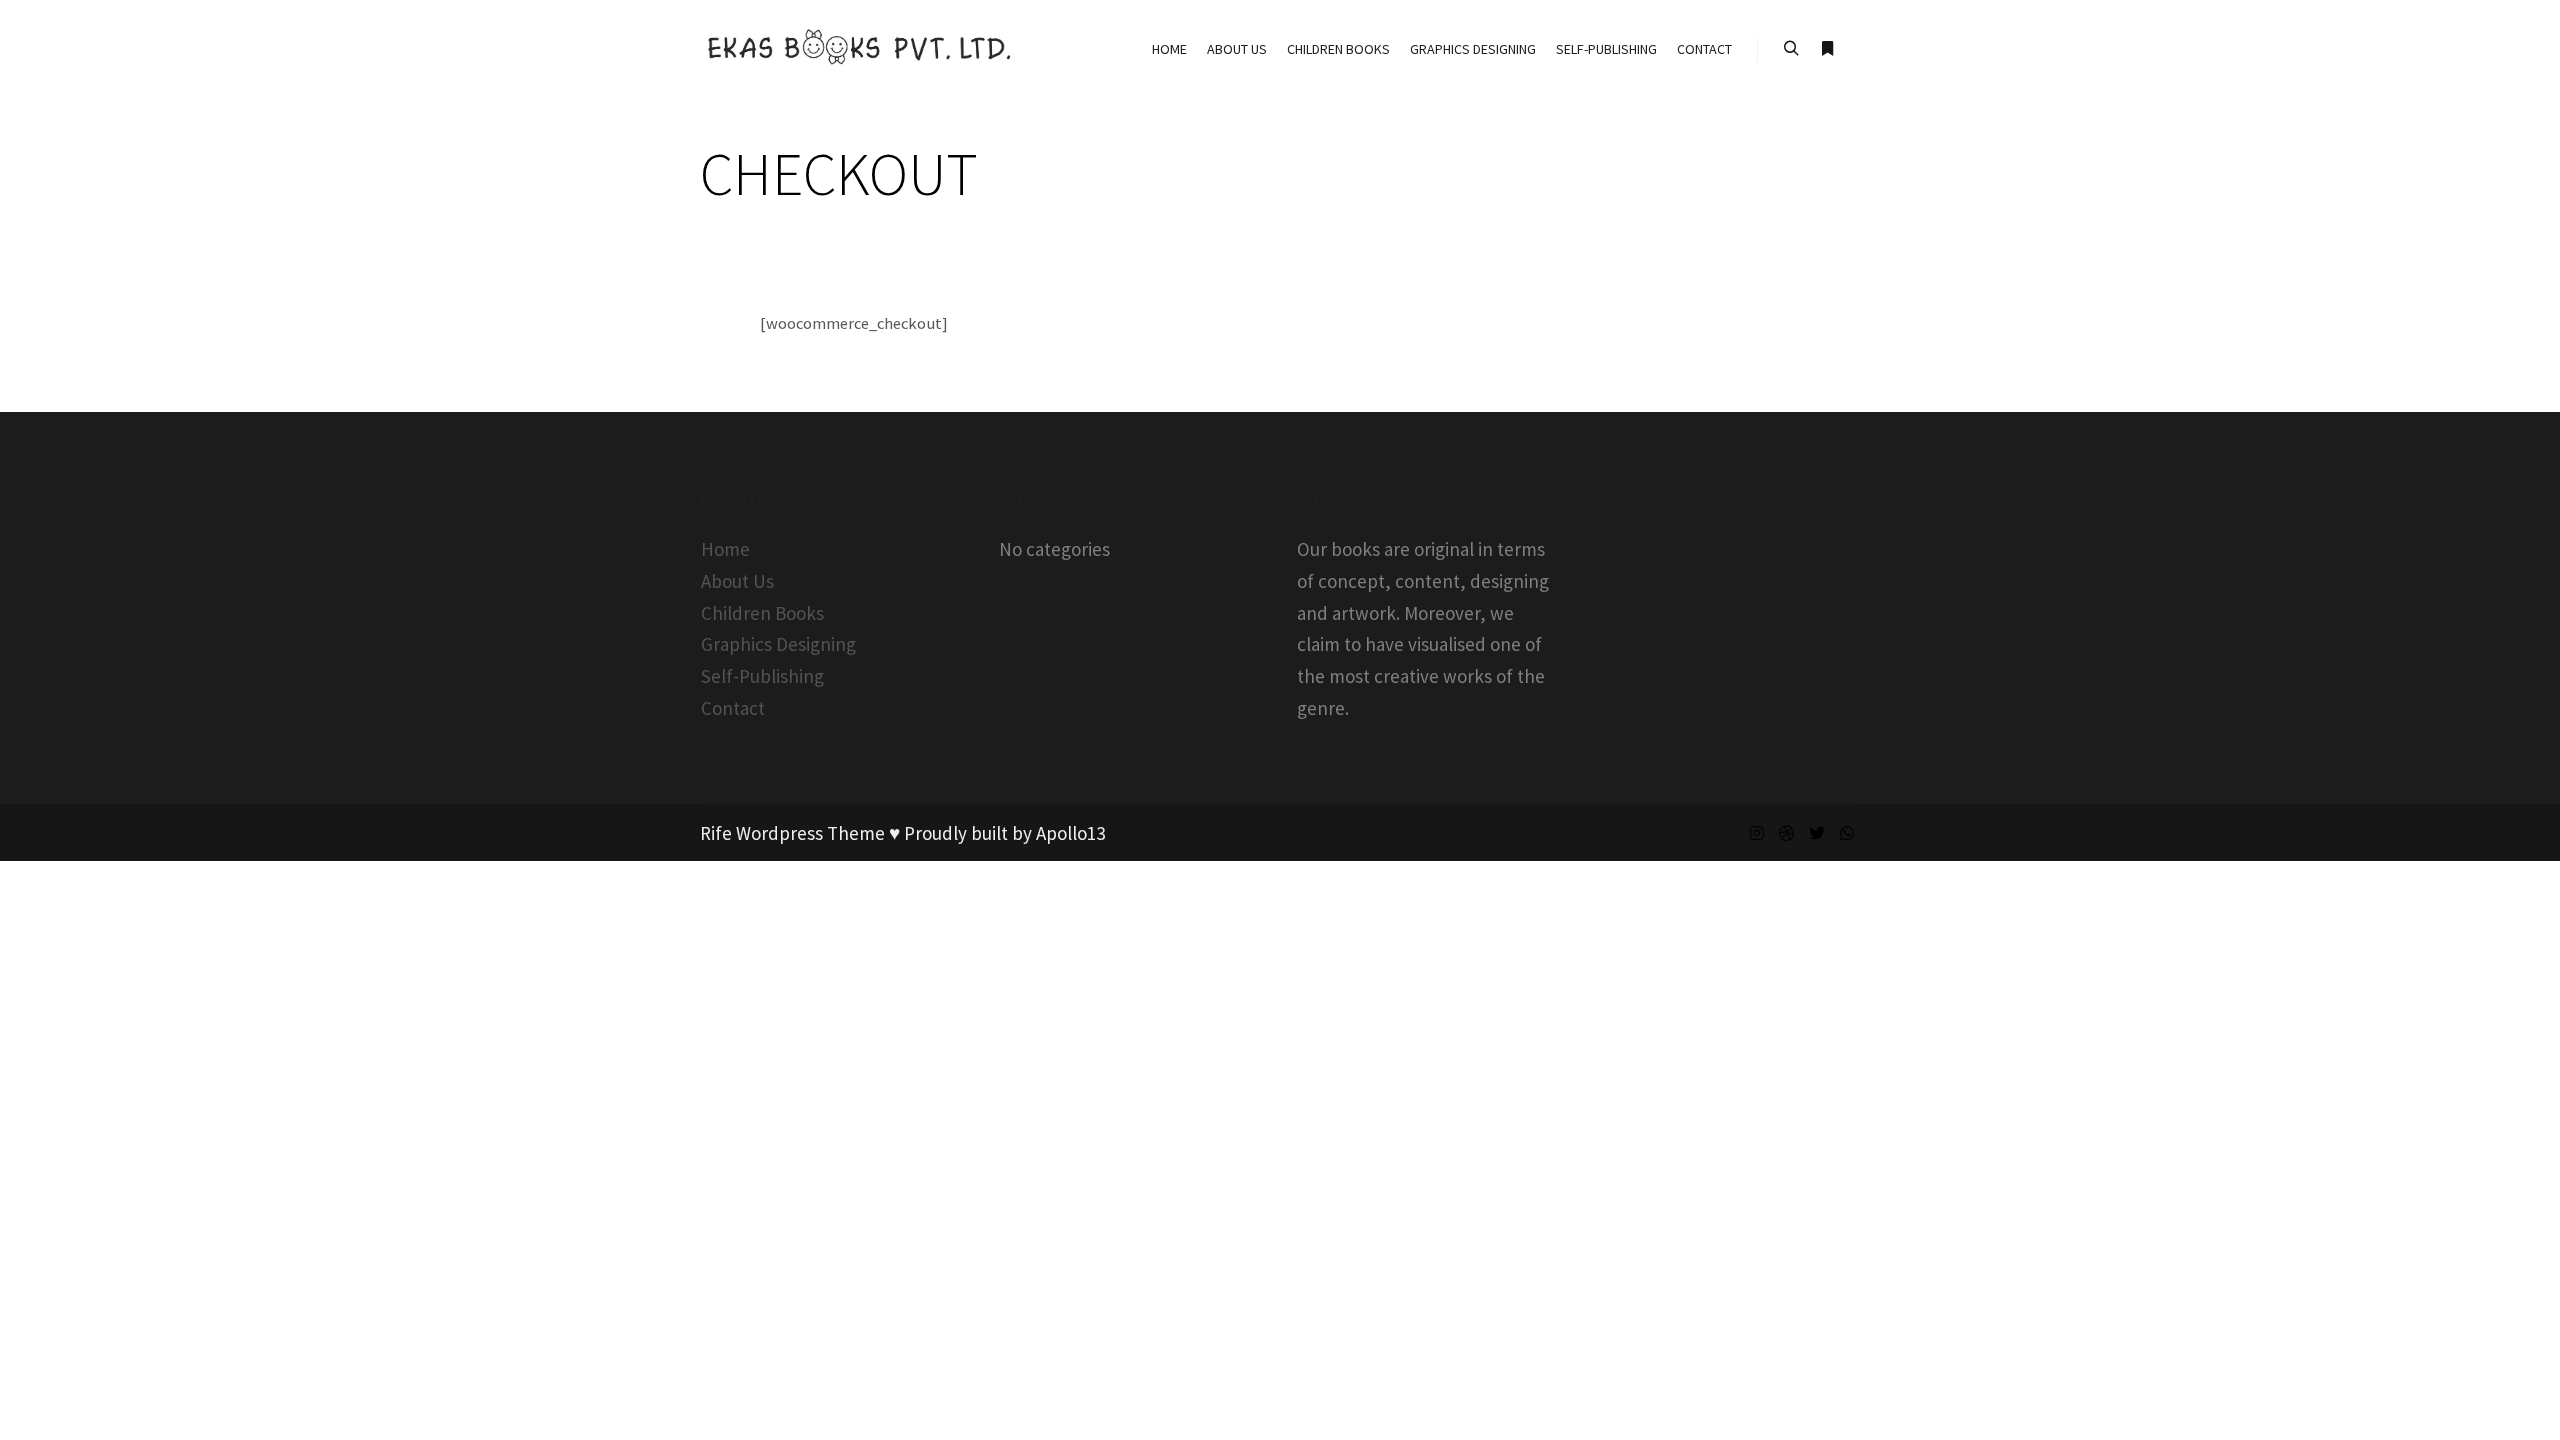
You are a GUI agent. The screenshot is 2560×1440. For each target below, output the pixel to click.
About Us (737, 581)
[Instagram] (1757, 833)
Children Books (762, 613)
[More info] (1827, 49)
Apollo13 (1070, 833)
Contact (733, 708)
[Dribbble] (1787, 833)
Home (725, 549)
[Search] (1791, 49)
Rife (716, 833)
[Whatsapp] (1847, 833)
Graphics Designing (778, 644)
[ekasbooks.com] (858, 49)
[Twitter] (1817, 833)
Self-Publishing (762, 676)
